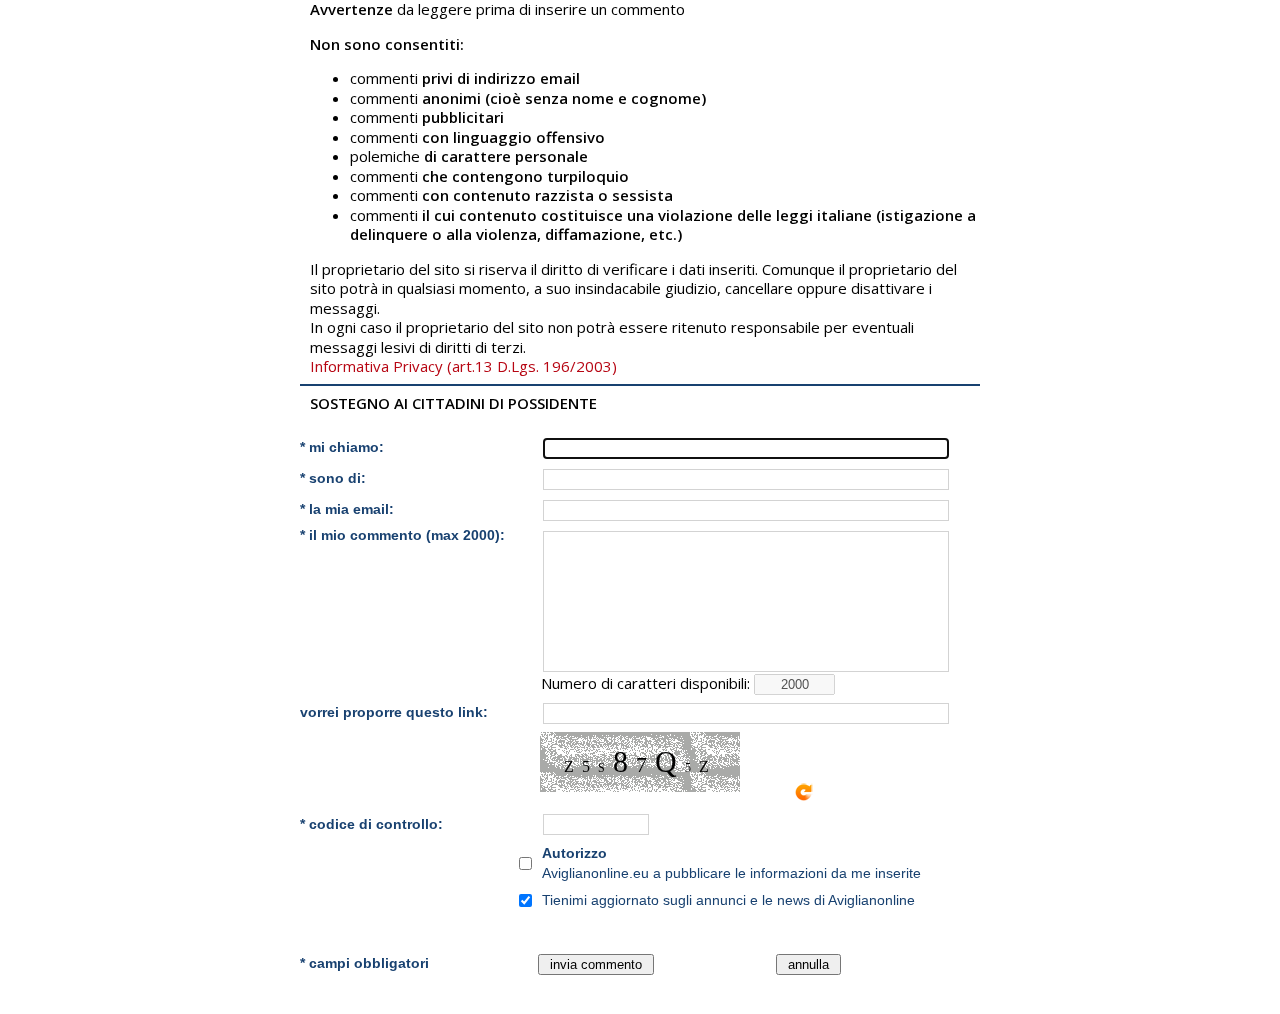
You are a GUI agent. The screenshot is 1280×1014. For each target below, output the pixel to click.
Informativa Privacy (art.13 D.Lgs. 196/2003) (463, 366)
